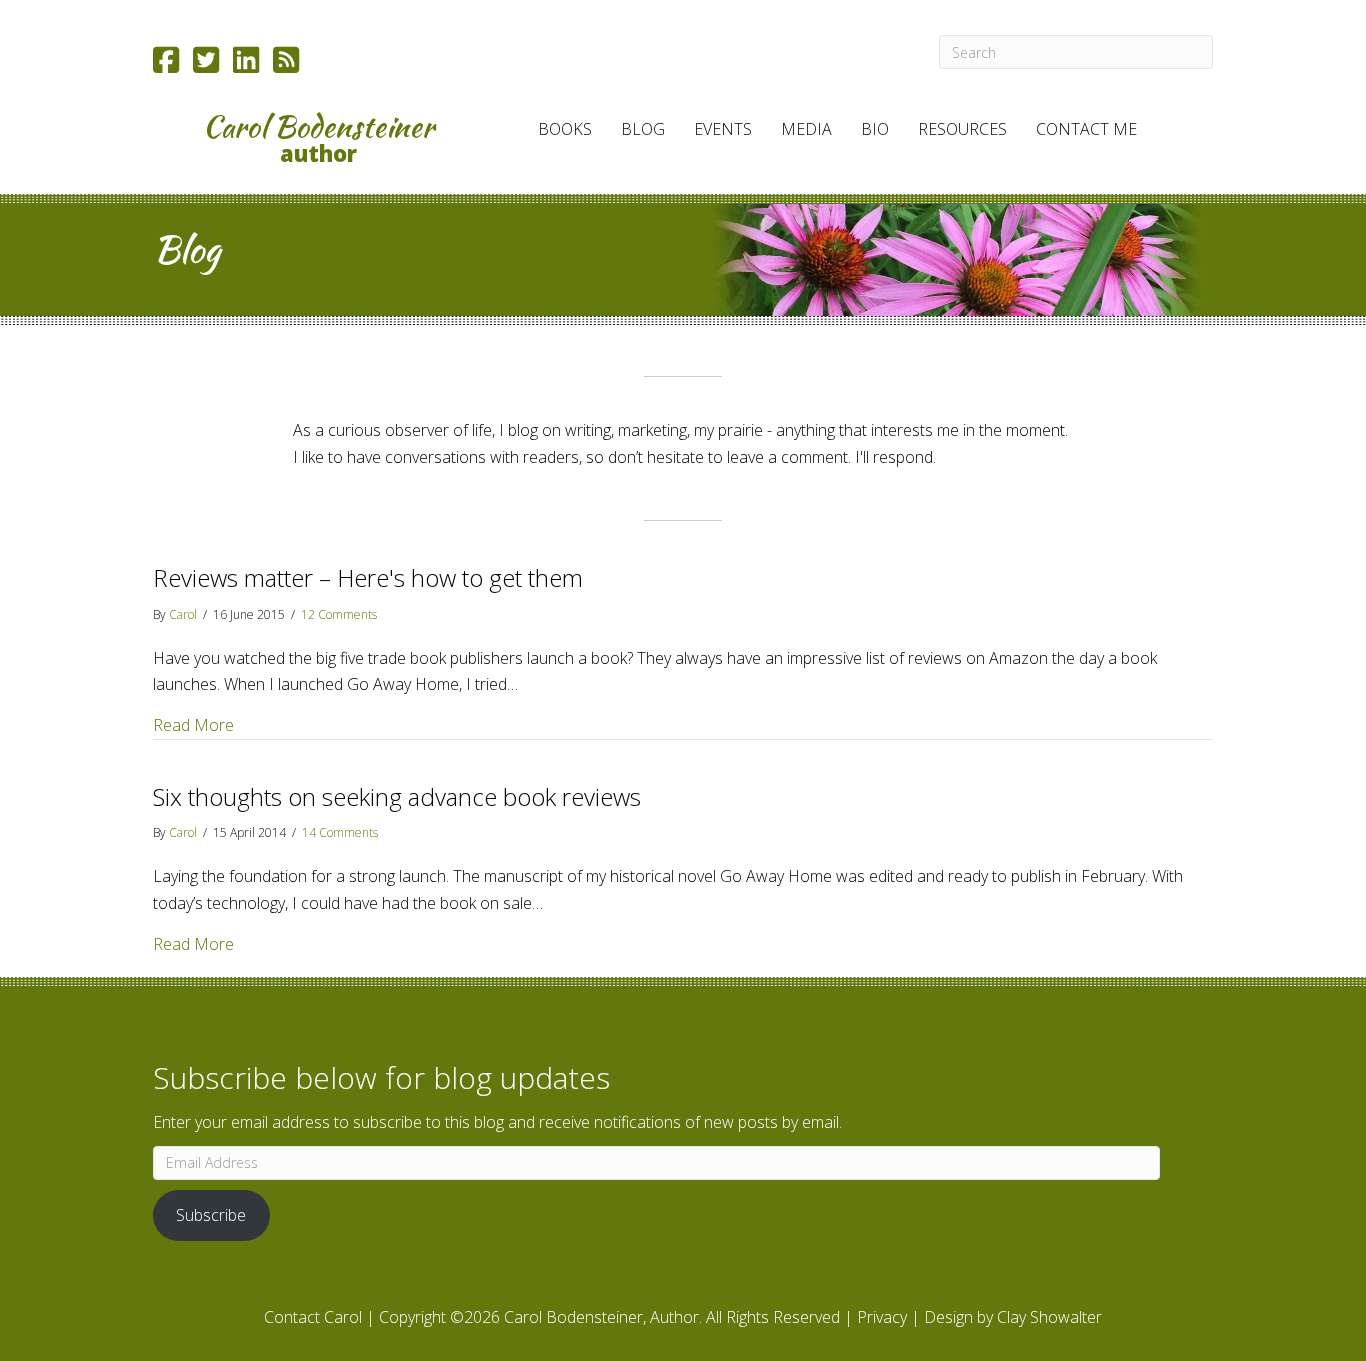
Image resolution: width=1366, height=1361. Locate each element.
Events (723, 129)
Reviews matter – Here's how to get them (368, 577)
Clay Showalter (1049, 1317)
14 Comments (340, 832)
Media (806, 129)
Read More (193, 724)
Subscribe (211, 1215)
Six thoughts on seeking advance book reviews (397, 796)
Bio (875, 129)
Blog (643, 129)
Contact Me (1086, 129)
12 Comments (339, 614)
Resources (962, 129)
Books (565, 129)
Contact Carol (313, 1317)
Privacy (882, 1317)
